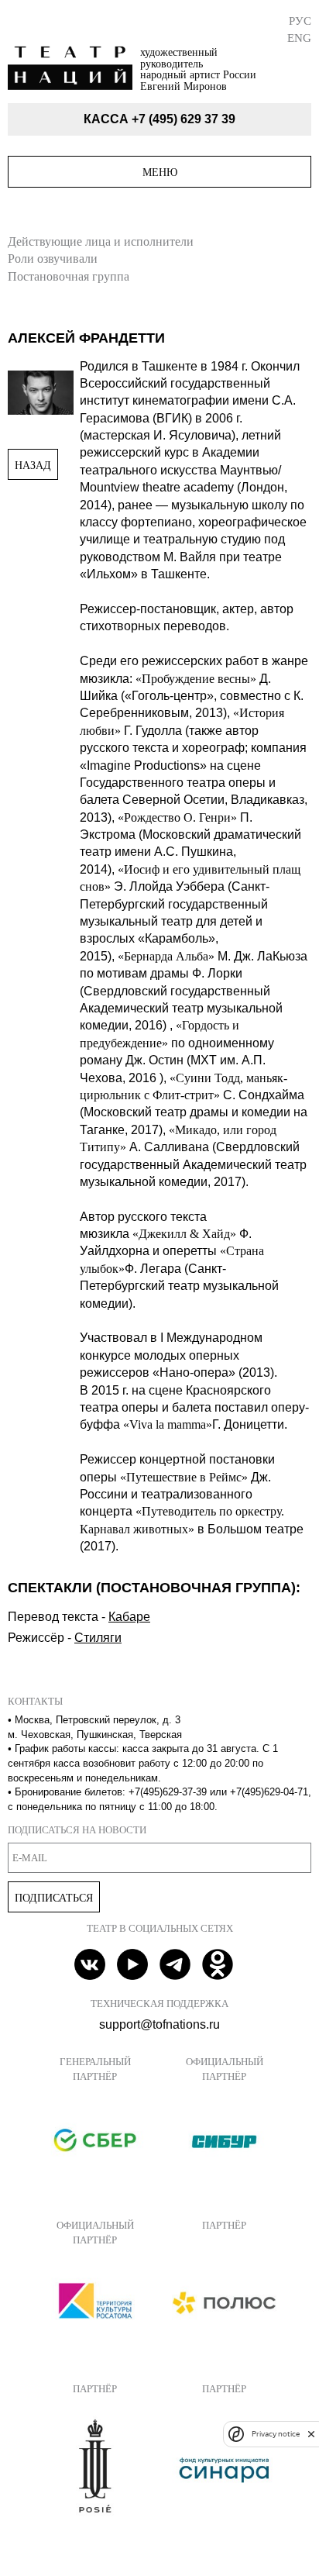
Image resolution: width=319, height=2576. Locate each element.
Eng (299, 38)
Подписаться (54, 1898)
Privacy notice (276, 2434)
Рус (300, 21)
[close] (311, 2434)
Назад (33, 465)
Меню (160, 172)
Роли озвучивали (53, 259)
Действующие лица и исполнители (101, 241)
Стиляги (98, 1638)
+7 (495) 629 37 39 (184, 119)
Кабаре (129, 1617)
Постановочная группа (69, 276)
